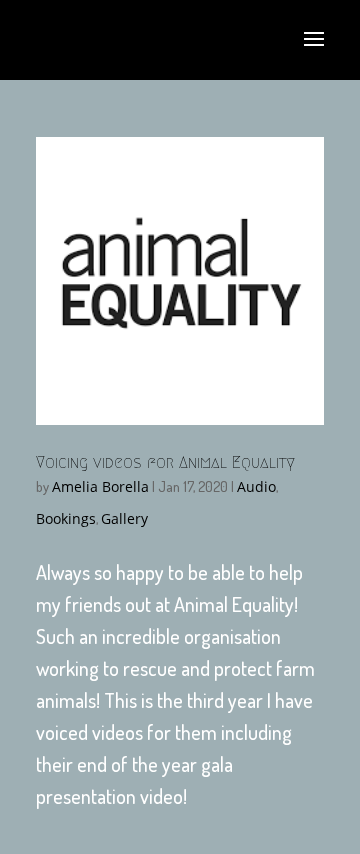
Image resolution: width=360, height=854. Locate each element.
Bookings (66, 518)
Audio (256, 486)
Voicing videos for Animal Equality (165, 462)
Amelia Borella (100, 486)
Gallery (124, 518)
